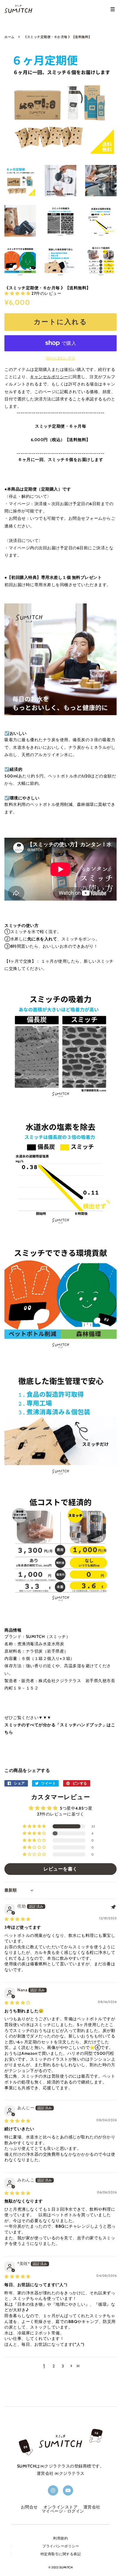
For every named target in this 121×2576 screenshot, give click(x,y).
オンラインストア (60, 2507)
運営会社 (92, 2507)
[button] (18, 293)
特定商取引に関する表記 (61, 2554)
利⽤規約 (60, 2538)
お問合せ (29, 2507)
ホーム (10, 37)
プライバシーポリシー (61, 2546)
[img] (17, 1919)
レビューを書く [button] (60, 1869)
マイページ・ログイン (63, 2511)
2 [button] (54, 2366)
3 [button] (63, 2366)
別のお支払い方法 (60, 358)
